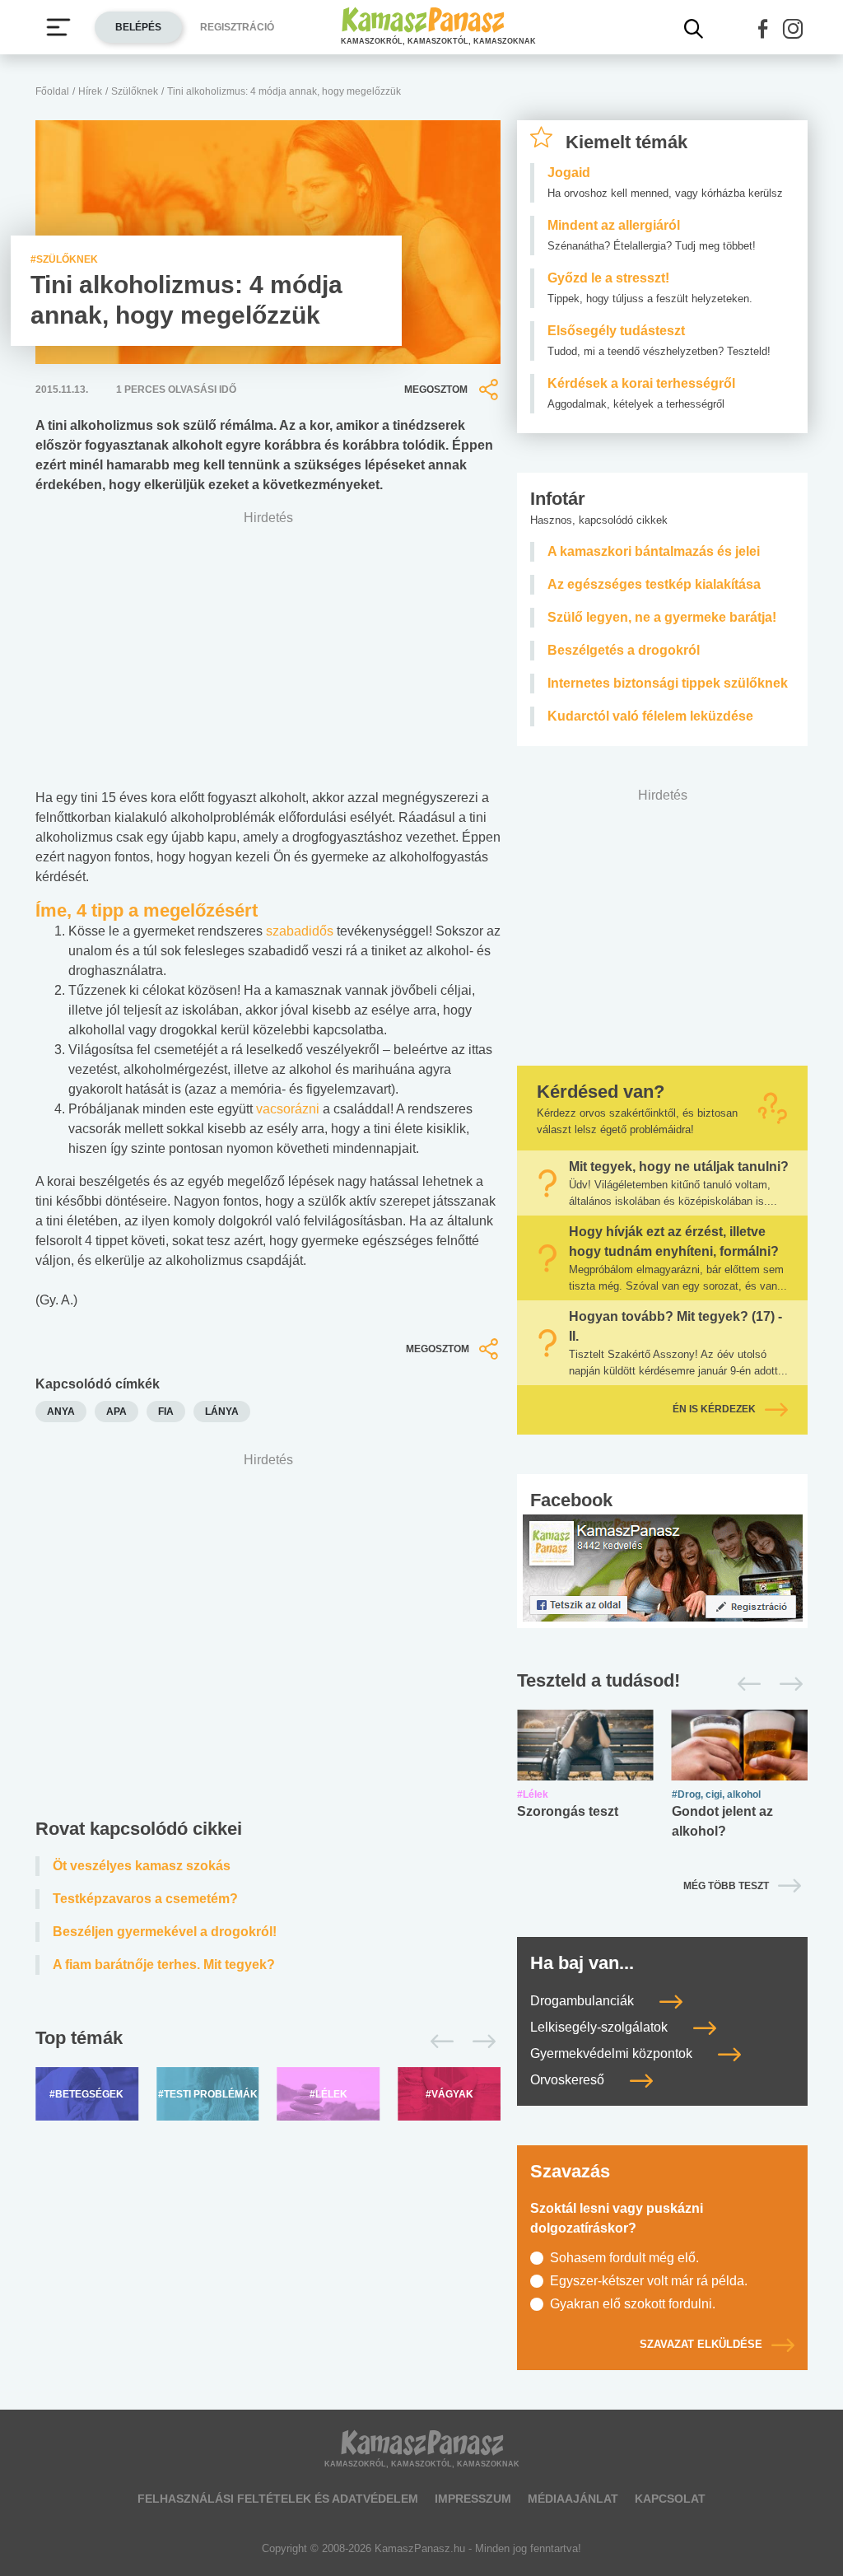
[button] (763, 29)
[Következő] (480, 2042)
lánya (222, 1412)
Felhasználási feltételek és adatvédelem (278, 2499)
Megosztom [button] (436, 390)
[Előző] (438, 2042)
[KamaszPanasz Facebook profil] (663, 1567)
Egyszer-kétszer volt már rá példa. (649, 2281)
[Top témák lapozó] (268, 2042)
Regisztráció (237, 27)
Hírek (90, 91)
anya (61, 1412)
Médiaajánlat (573, 2499)
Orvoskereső (569, 2080)
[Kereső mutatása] (694, 29)
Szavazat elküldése (701, 2344)
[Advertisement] (268, 1623)
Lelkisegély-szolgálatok (601, 2027)
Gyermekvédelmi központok (613, 2053)
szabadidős (301, 931)
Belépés (138, 27)
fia (166, 1412)
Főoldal (52, 91)
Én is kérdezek (714, 1410)
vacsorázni (289, 1109)
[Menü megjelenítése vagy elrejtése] (58, 27)
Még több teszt (726, 1886)
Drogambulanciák (584, 2001)
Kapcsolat (670, 2499)
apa (116, 1412)
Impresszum (473, 2499)
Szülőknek (135, 91)
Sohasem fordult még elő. (624, 2258)
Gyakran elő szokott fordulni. (633, 2304)
